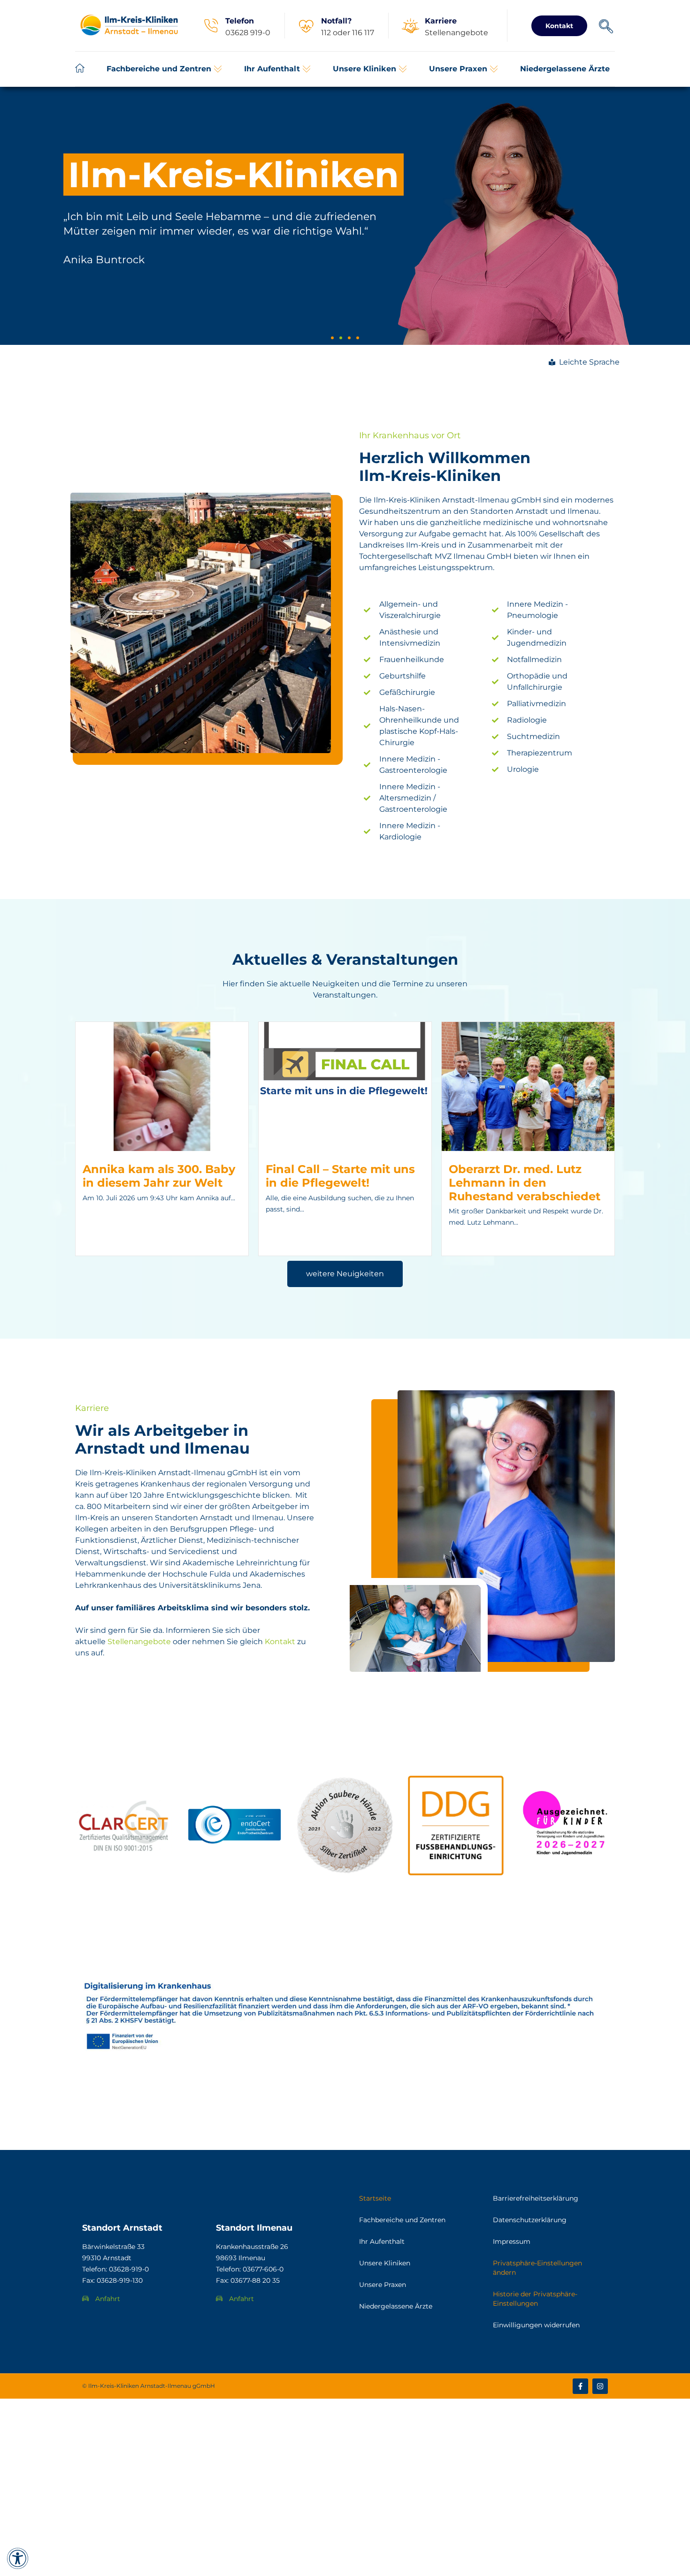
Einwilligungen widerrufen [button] (536, 2325)
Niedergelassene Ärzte (396, 2306)
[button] (164, 69)
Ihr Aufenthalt (382, 2241)
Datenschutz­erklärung (530, 2220)
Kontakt (280, 1642)
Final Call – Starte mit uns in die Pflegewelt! (340, 1176)
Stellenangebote (139, 1642)
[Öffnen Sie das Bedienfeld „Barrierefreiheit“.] (18, 2558)
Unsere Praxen (383, 2285)
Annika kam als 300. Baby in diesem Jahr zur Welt (159, 1176)
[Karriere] (410, 26)
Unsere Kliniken (385, 2263)
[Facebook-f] (580, 2386)
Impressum (512, 2241)
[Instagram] (600, 2386)
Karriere (441, 21)
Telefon (240, 21)
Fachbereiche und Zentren (402, 2220)
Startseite (375, 2198)
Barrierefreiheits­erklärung (536, 2198)
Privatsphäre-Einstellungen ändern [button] (537, 2268)
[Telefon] (211, 26)
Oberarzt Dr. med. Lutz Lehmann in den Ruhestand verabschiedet (525, 1183)
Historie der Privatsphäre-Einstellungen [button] (535, 2299)
